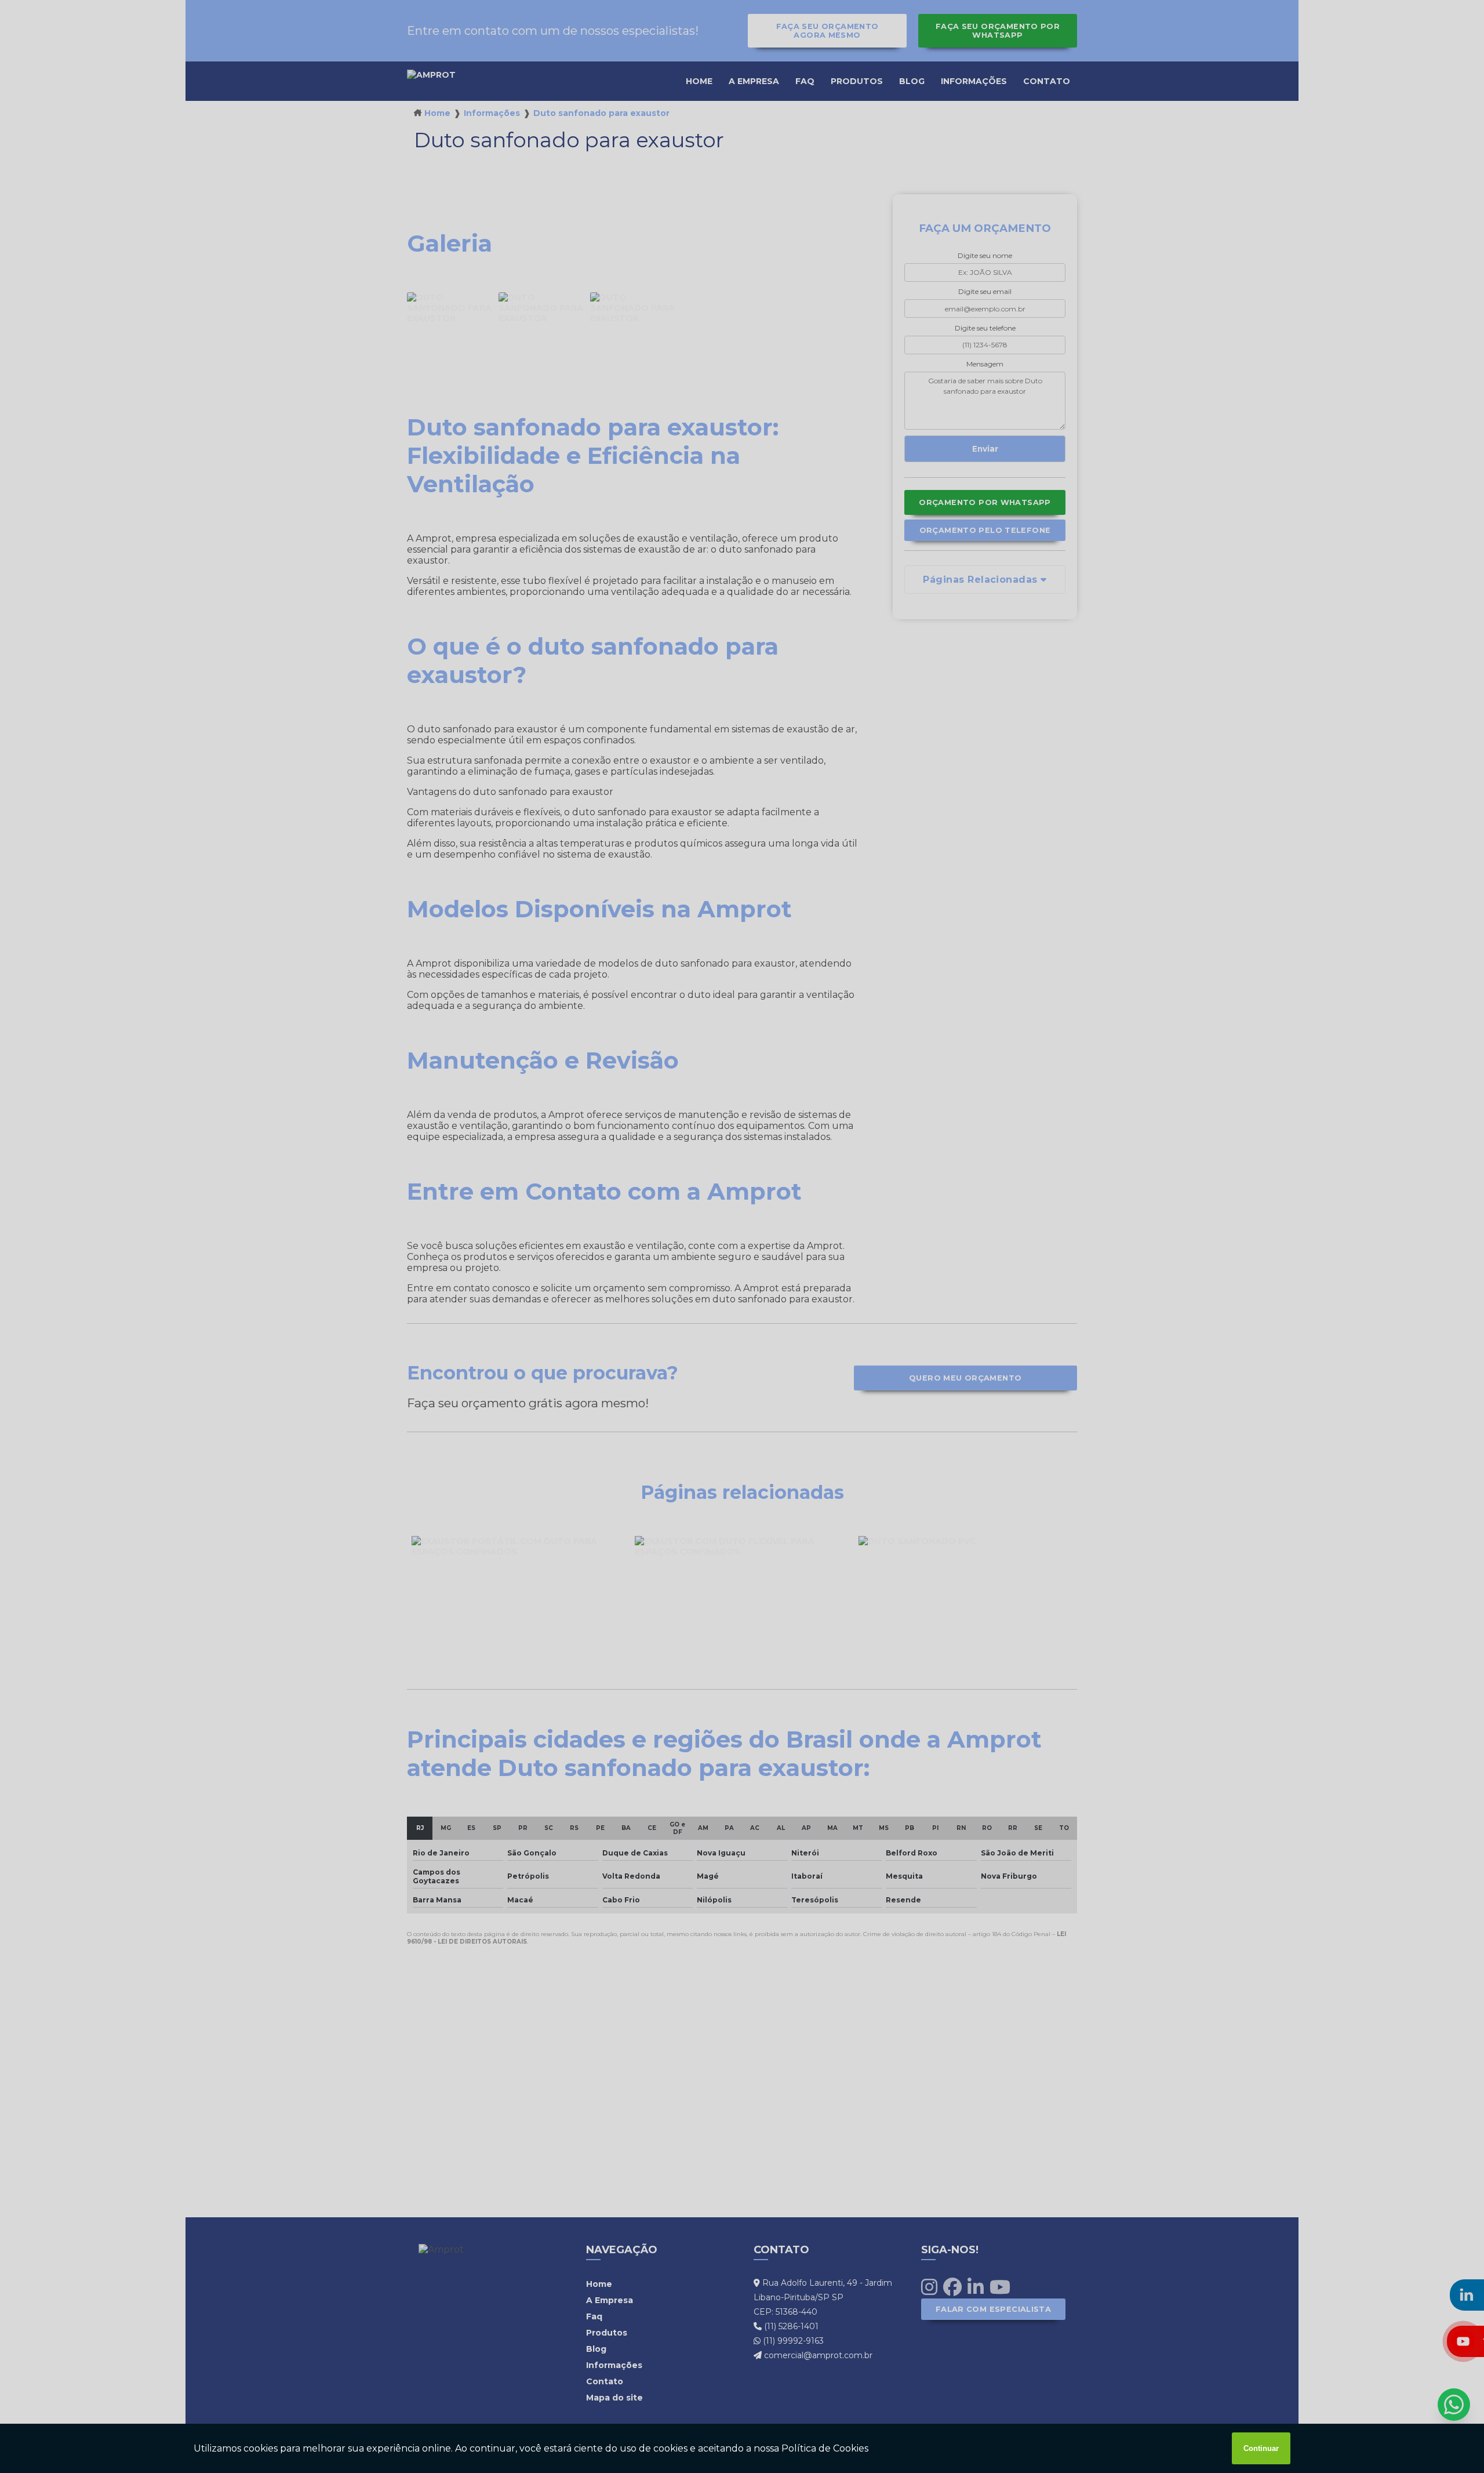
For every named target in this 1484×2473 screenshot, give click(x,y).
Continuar (1261, 2448)
